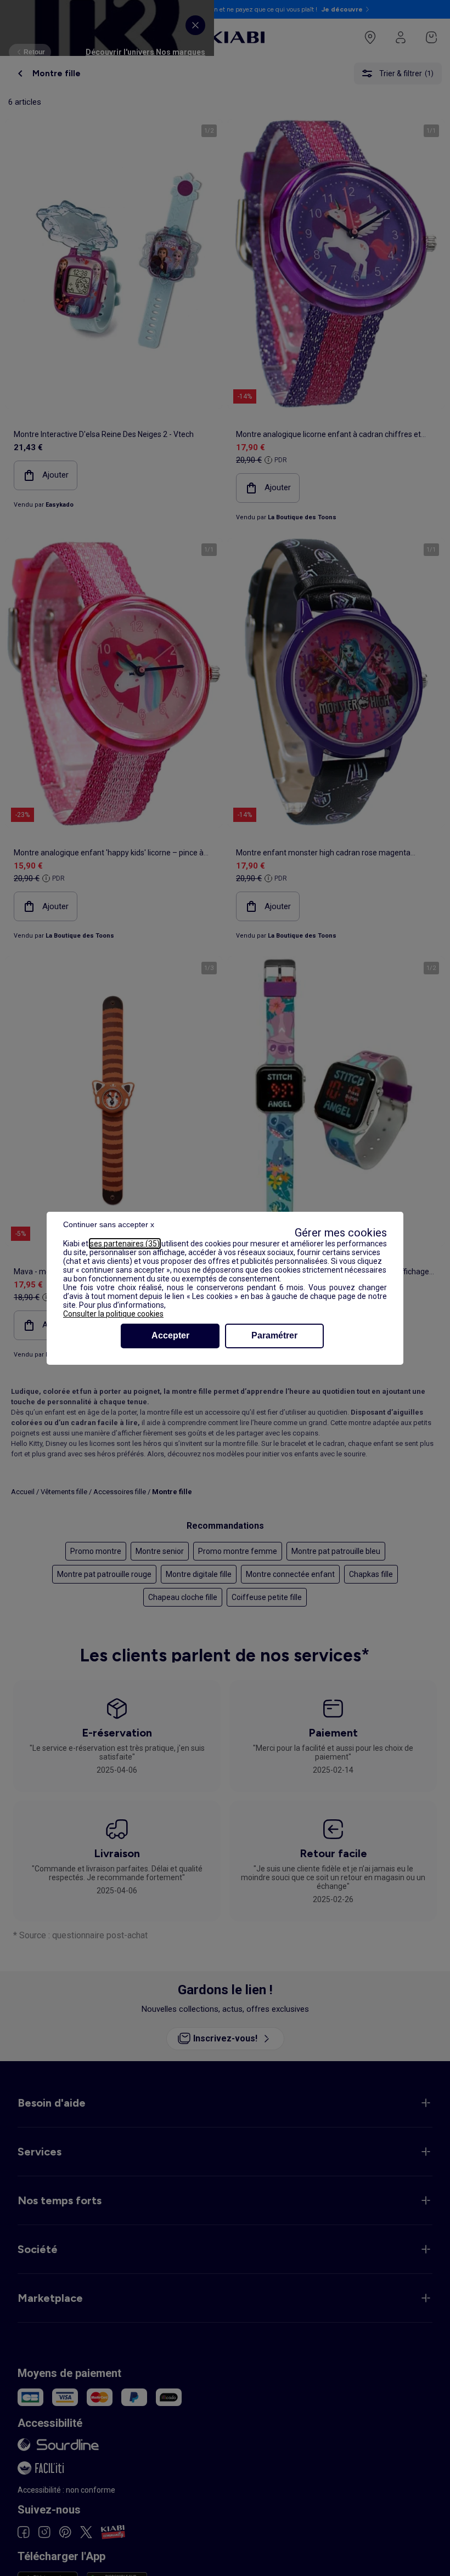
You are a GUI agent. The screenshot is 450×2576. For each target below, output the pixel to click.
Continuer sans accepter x (109, 1224)
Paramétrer (274, 1335)
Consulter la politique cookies (113, 1314)
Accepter (170, 1335)
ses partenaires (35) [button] (125, 1244)
